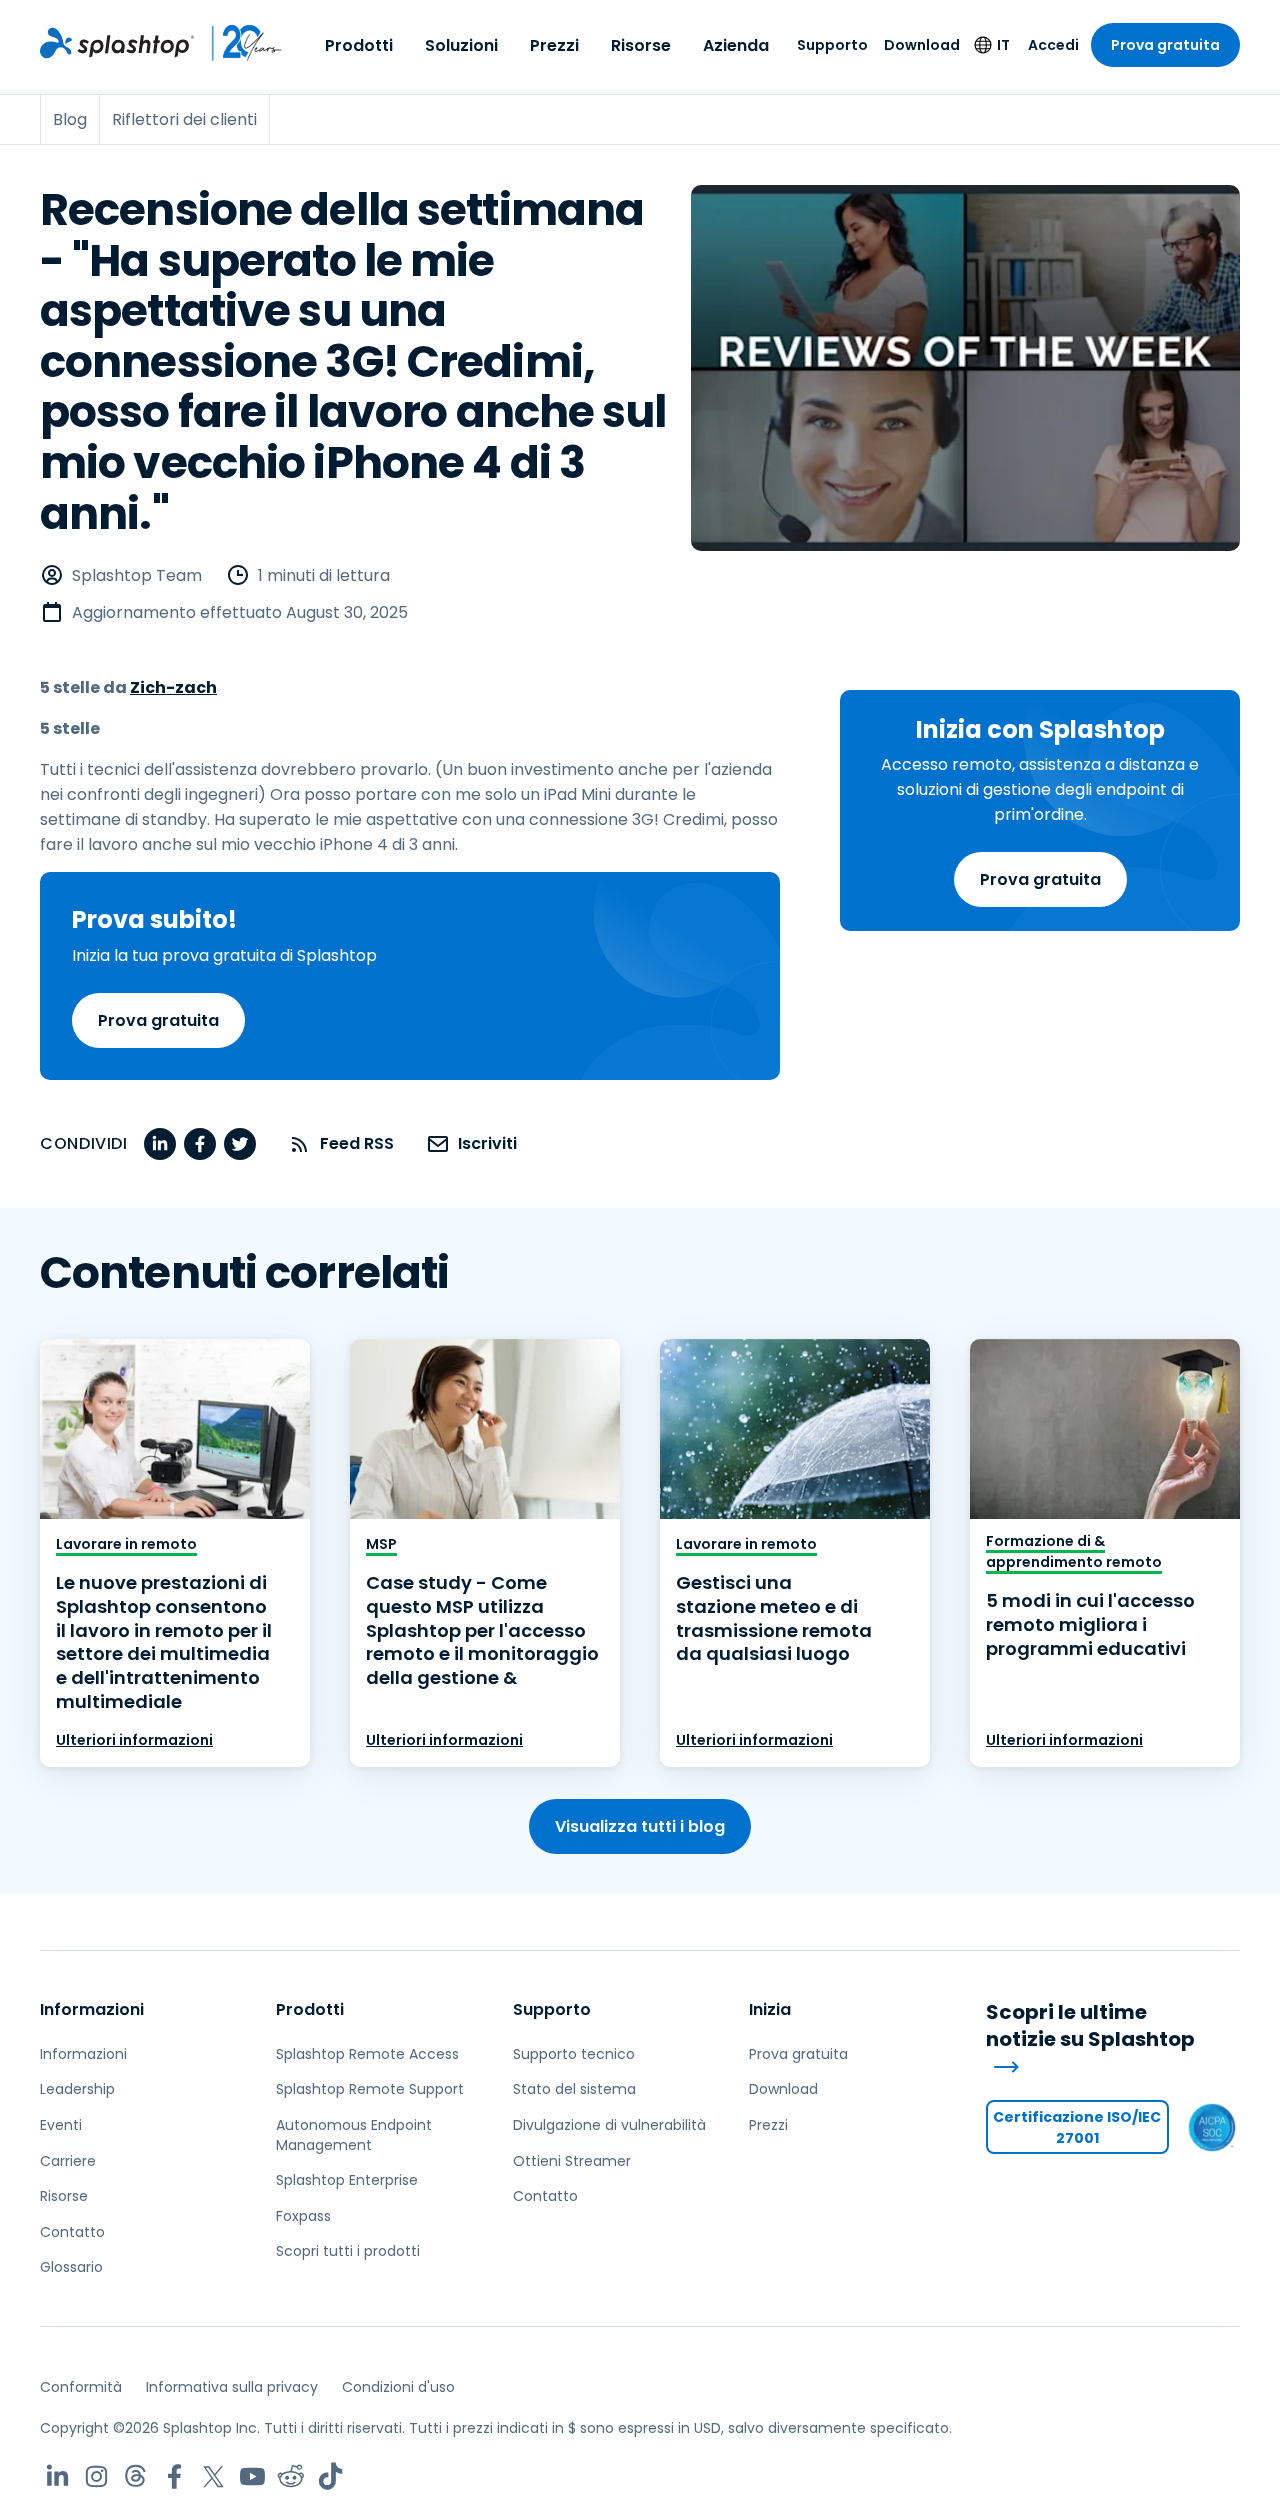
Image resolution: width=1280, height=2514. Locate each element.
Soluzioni (461, 45)
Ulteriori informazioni (134, 1740)
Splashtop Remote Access (367, 2054)
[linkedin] (160, 1144)
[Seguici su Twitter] (213, 2476)
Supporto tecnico (574, 2054)
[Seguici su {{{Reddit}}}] (291, 2476)
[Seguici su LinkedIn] (57, 2476)
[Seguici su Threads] (135, 2476)
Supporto (832, 45)
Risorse (641, 45)
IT (1003, 45)
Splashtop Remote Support (370, 2089)
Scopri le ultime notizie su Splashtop (1090, 2026)
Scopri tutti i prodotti (348, 2251)
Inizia (770, 2009)
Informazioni (92, 2009)
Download (922, 45)
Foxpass (303, 2216)
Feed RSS (357, 1143)
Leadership (77, 2089)
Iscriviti (487, 1143)
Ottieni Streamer (572, 2161)
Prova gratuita (1165, 45)
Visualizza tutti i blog (640, 1826)
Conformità (81, 2387)
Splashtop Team (137, 575)
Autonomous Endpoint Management (354, 2135)
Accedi (1053, 45)
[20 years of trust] (238, 43)
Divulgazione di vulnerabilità (609, 2125)
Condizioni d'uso (398, 2387)
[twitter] (240, 1144)
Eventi (61, 2125)
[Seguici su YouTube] (252, 2476)
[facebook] (200, 1144)
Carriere (68, 2161)
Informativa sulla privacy (232, 2387)
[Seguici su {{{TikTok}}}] (330, 2476)
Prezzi (554, 45)
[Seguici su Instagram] (96, 2476)
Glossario (71, 2267)
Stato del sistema (574, 2089)
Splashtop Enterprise (347, 2180)
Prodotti (359, 45)
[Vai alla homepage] (117, 43)
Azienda (736, 45)
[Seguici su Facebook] (174, 2476)
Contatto (72, 2232)
